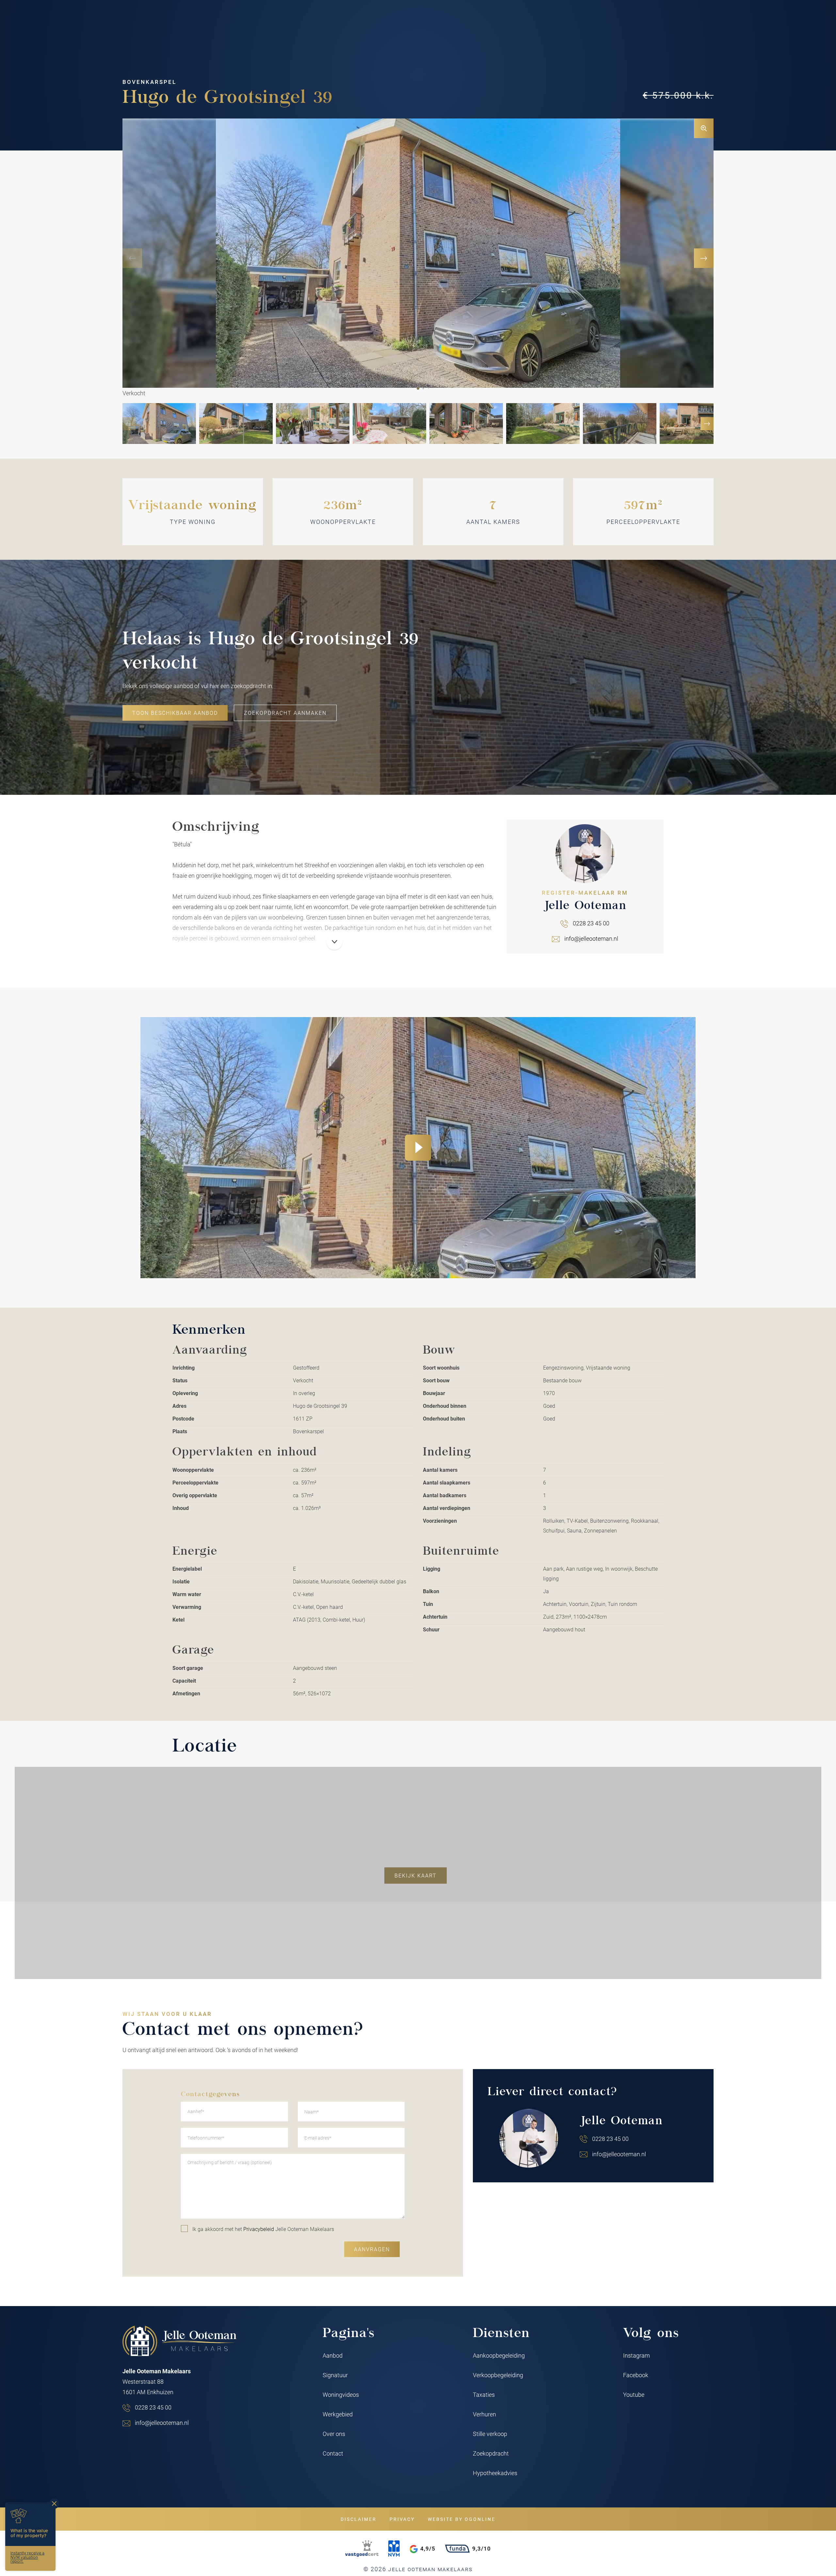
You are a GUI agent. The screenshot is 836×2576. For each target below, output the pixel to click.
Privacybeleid (259, 2229)
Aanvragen (372, 2249)
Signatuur (335, 2375)
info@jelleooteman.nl (591, 938)
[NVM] (394, 2549)
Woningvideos (341, 2395)
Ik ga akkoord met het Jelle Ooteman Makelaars (263, 2229)
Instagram (636, 2355)
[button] (418, 388)
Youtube (634, 2395)
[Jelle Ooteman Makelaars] (180, 2341)
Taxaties (484, 2395)
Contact (333, 2453)
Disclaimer (359, 2519)
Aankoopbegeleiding (499, 2355)
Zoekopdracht (491, 2453)
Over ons (334, 2434)
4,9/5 (428, 2548)
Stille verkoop (490, 2434)
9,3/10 (482, 2548)
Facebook (636, 2375)
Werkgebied (338, 2414)
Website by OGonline (462, 2519)
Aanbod (333, 2355)
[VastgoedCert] (362, 2549)
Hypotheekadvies (495, 2473)
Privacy (402, 2519)
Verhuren (484, 2414)
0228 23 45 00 (591, 923)
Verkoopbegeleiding (498, 2375)
